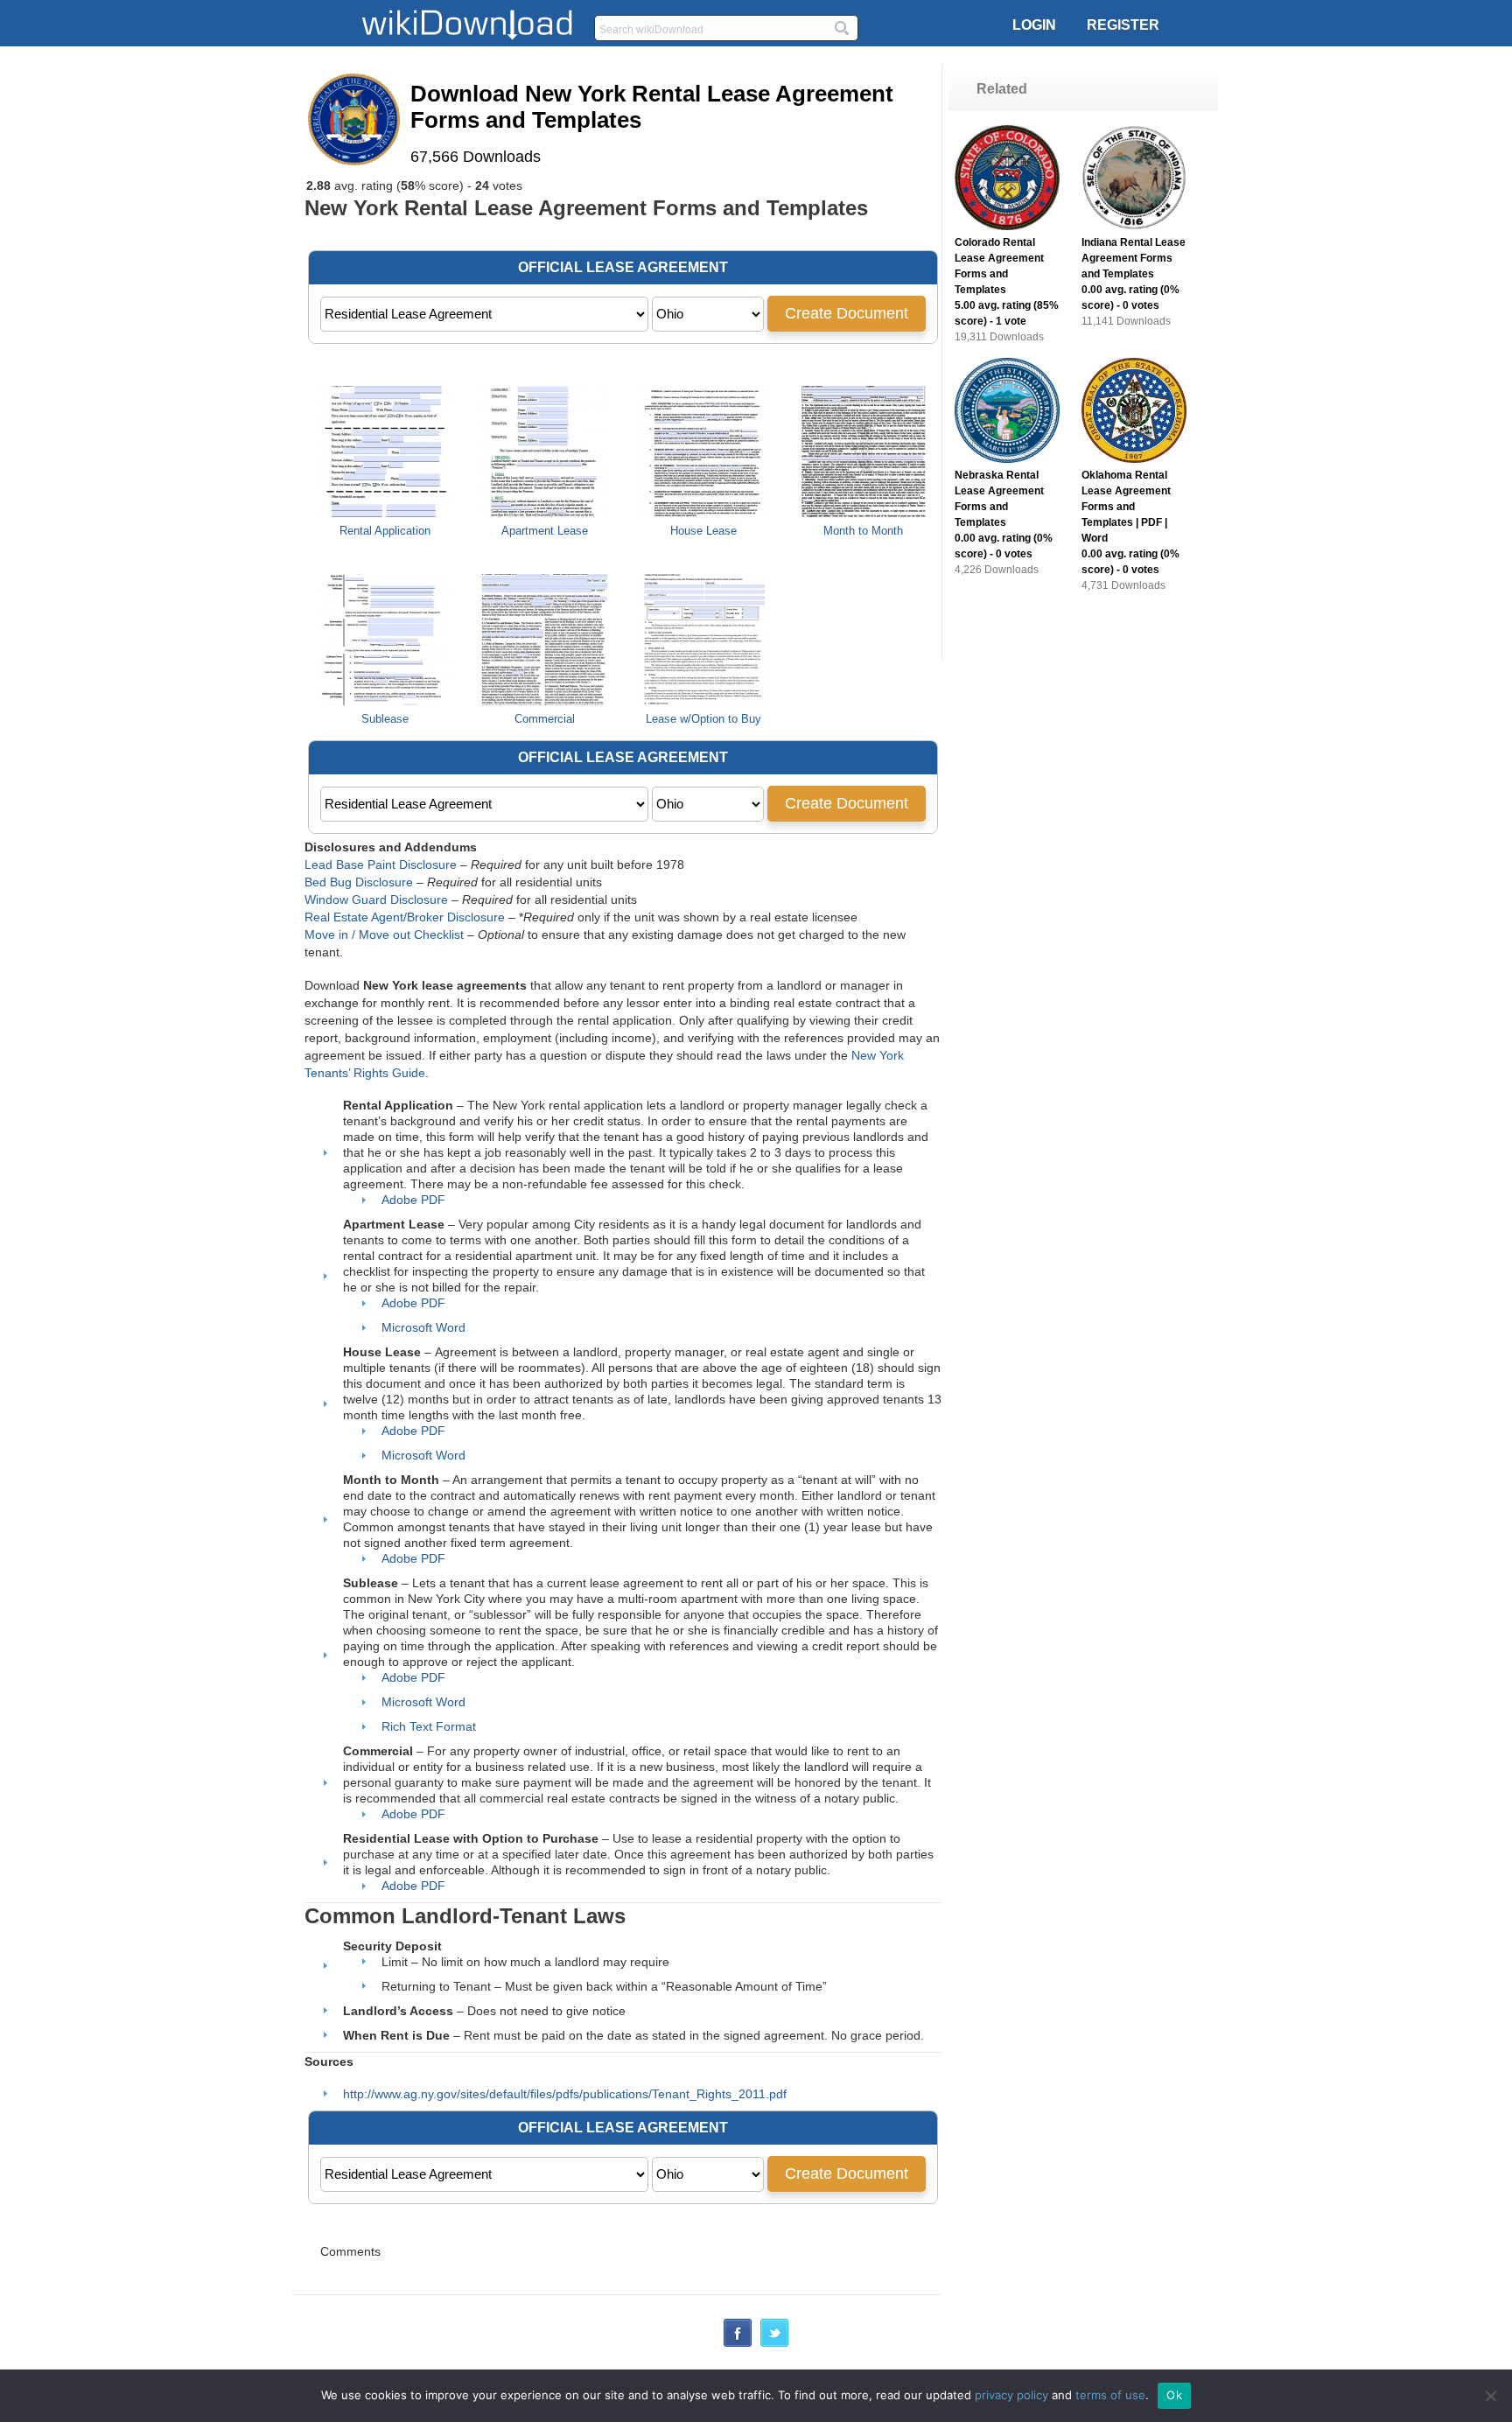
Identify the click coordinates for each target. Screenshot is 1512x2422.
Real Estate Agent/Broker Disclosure (405, 917)
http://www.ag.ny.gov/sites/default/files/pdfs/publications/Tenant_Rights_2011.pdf (565, 2094)
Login (1034, 25)
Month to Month (863, 531)
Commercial (545, 719)
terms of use (1110, 2395)
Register (1123, 25)
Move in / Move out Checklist (384, 934)
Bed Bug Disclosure (359, 882)
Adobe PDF (413, 1200)
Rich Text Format (429, 1726)
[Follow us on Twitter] (774, 2342)
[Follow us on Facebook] (738, 2342)
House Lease (703, 531)
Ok (1174, 2395)
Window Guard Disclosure (376, 899)
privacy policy (1011, 2395)
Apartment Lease (545, 531)
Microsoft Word (423, 1327)
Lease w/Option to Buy (703, 719)
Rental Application (385, 531)
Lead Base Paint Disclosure (381, 864)
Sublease (385, 719)
